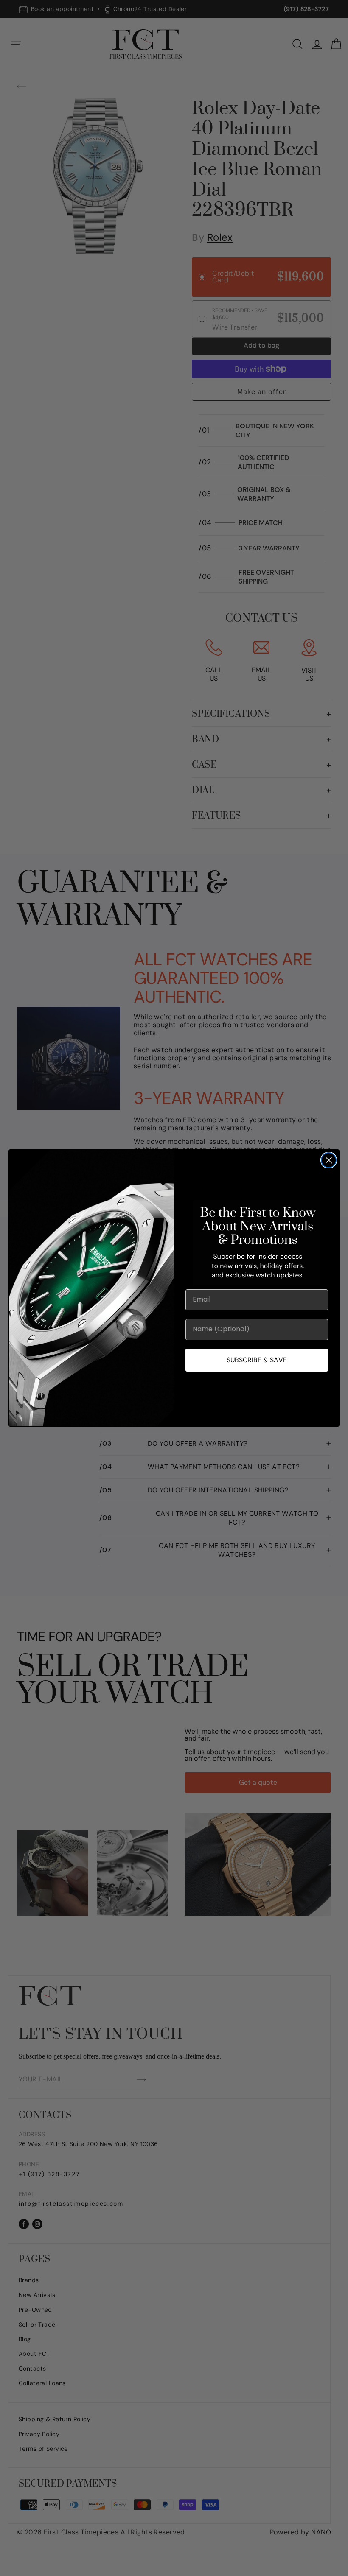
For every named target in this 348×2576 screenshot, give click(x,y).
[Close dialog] (329, 1160)
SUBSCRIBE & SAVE (257, 1360)
